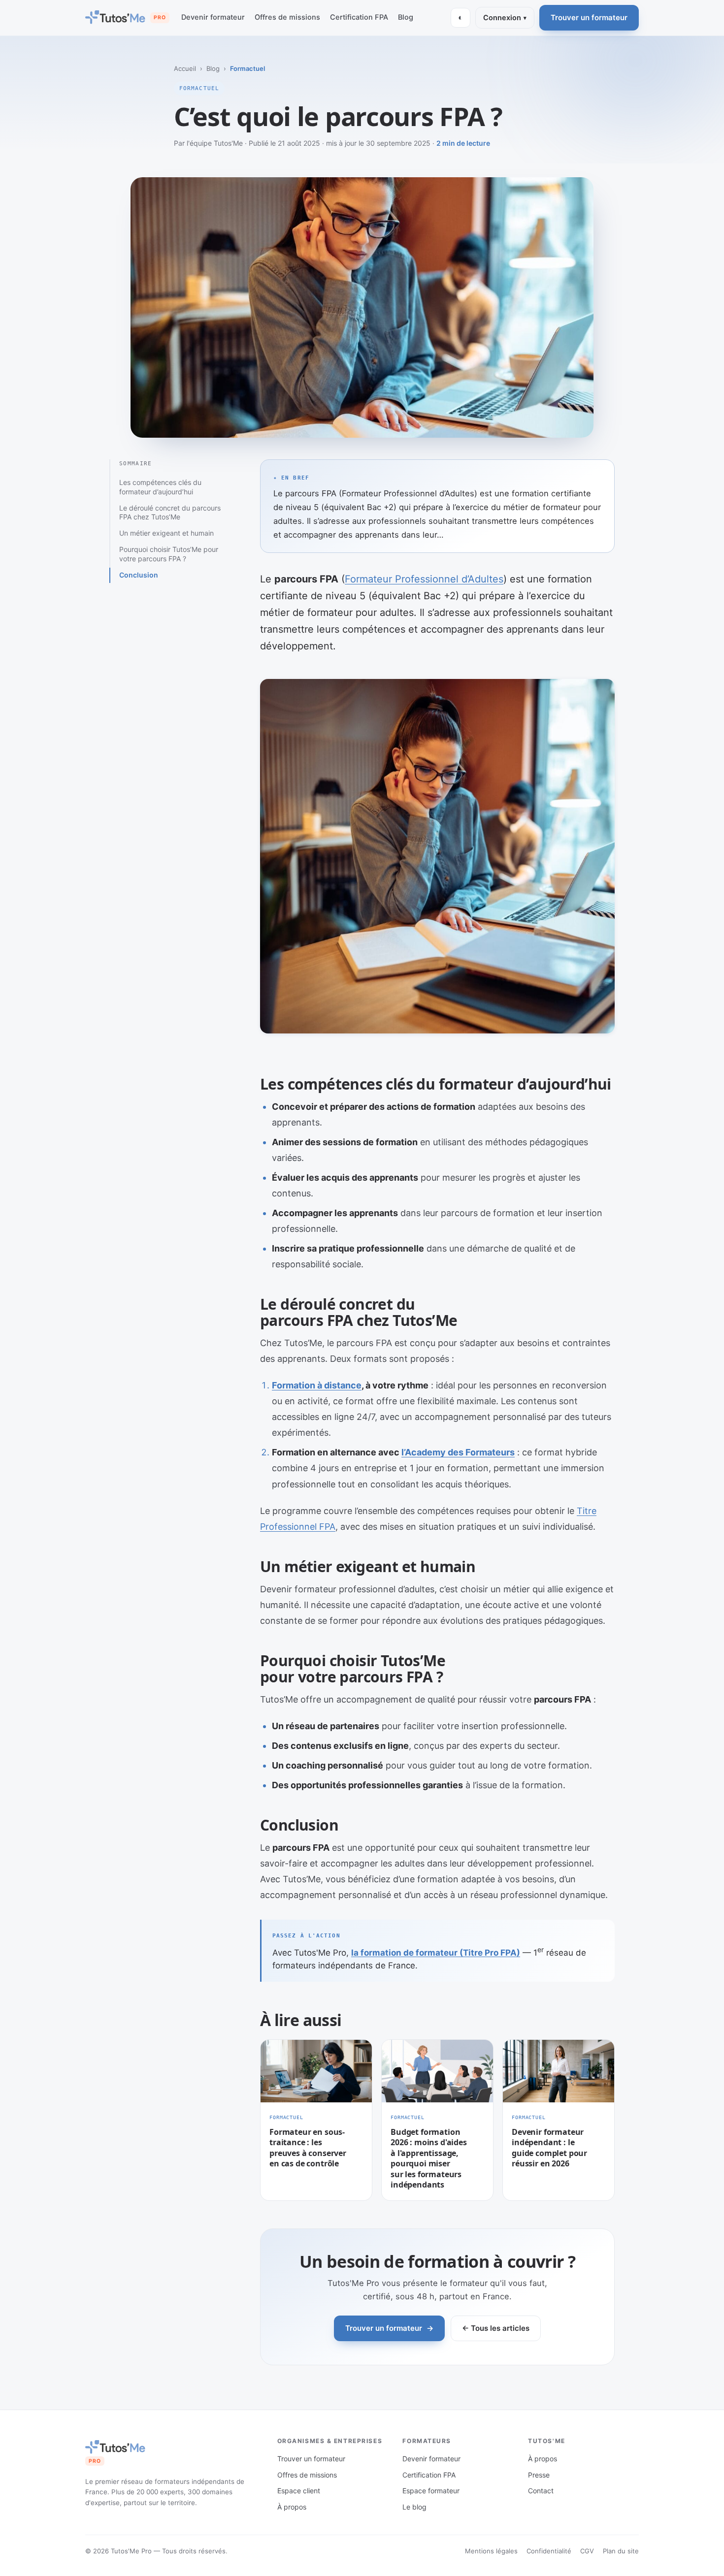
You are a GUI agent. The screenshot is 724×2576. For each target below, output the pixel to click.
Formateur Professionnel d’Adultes (424, 579)
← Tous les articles (496, 2328)
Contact (541, 2491)
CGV (587, 2551)
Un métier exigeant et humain (166, 533)
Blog (406, 17)
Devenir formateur (213, 17)
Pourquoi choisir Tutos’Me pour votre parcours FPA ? (169, 554)
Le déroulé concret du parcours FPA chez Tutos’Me (170, 513)
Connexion (505, 18)
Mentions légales (491, 2551)
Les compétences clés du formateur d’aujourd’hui (160, 487)
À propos (292, 2507)
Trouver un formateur (589, 17)
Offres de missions (287, 17)
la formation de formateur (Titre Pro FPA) (436, 1952)
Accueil (185, 68)
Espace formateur (431, 2491)
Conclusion (139, 575)
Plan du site (621, 2551)
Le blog (414, 2507)
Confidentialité (549, 2551)
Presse (539, 2475)
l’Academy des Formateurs (458, 1452)
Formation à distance (317, 1385)
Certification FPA (359, 17)
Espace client (299, 2491)
